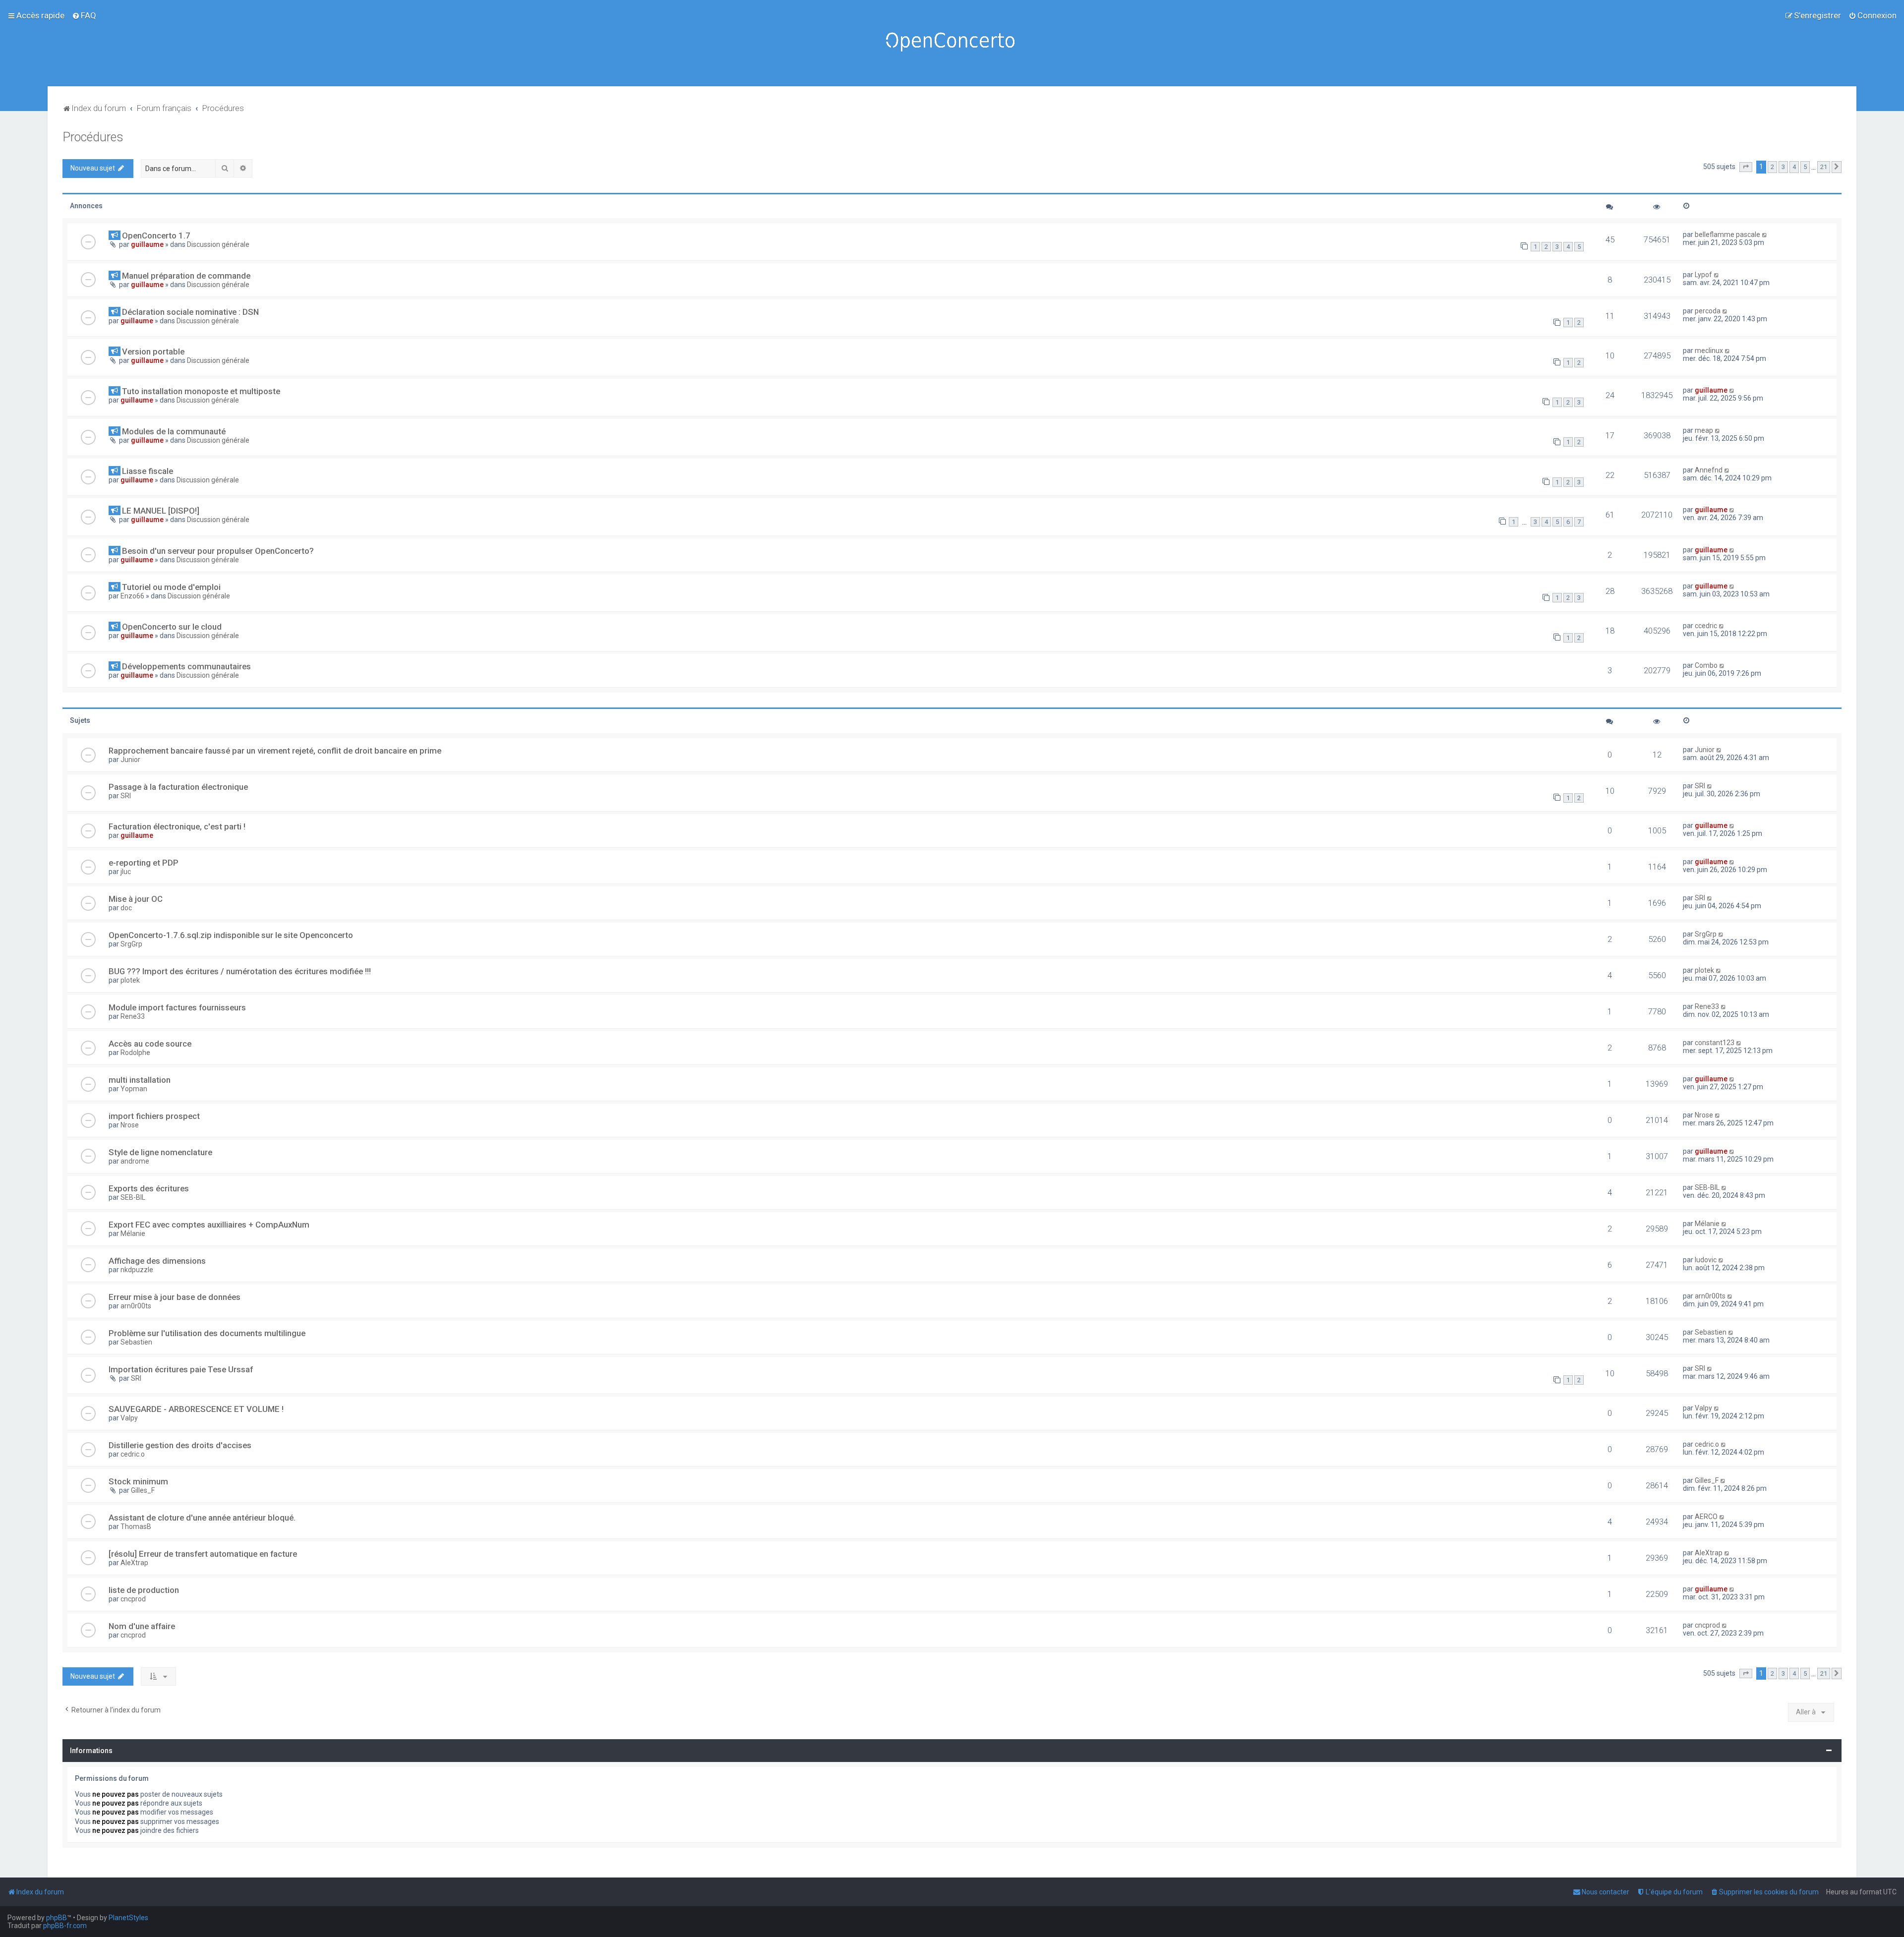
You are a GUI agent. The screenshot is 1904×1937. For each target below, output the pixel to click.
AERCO (1706, 1517)
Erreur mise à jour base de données (175, 1297)
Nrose (130, 1125)
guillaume (147, 244)
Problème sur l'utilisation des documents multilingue (207, 1333)
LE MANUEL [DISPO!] (161, 511)
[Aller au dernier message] (1765, 235)
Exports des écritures (149, 1188)
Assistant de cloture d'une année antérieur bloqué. (202, 1518)
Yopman (134, 1089)
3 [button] (1783, 167)
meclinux (1709, 351)
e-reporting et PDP (144, 863)
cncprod (133, 1599)
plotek (130, 980)
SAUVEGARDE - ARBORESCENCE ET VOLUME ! (196, 1409)
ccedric (1706, 626)
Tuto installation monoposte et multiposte (201, 391)
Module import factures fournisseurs (177, 1007)
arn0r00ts (136, 1306)
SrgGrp (131, 944)
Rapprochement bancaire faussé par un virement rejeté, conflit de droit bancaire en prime (275, 751)
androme (135, 1161)
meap (1704, 430)
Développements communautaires (186, 666)
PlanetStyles (128, 1918)
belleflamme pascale (1727, 235)
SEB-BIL (133, 1197)
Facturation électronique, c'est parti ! (177, 826)
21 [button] (1824, 167)
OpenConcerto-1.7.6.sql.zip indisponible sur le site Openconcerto (231, 935)
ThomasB (136, 1526)
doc (126, 908)
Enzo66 (132, 596)
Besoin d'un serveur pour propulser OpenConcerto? (218, 551)
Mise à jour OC (136, 899)
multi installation (140, 1080)
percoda (1708, 311)
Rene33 (133, 1016)
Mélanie (133, 1233)
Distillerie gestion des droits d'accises (180, 1445)
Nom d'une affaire (142, 1626)
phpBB (57, 1918)
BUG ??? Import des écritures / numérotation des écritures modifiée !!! (240, 971)
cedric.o (133, 1454)
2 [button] (1772, 167)
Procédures (93, 137)
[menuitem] (84, 15)
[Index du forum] (952, 43)
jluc (126, 872)
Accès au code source (150, 1044)
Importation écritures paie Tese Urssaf (181, 1369)
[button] (1746, 167)
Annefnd (1709, 470)
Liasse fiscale (148, 471)
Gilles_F (143, 1490)
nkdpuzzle (137, 1270)
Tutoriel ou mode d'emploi (171, 587)
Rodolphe (135, 1053)
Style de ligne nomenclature (160, 1152)
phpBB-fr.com (65, 1926)
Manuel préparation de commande (186, 276)
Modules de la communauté (174, 431)
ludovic (1706, 1260)
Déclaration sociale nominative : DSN (190, 312)
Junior (130, 760)
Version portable (153, 352)
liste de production (144, 1590)
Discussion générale (218, 244)
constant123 (1715, 1043)
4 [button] (1794, 167)
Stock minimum (138, 1481)
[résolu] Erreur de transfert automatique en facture (203, 1554)
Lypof (1703, 275)
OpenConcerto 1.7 (156, 235)
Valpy (129, 1418)
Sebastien (136, 1342)
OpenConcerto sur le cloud (172, 627)
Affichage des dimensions (157, 1261)
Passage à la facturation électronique (178, 787)
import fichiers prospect (154, 1116)
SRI (126, 796)
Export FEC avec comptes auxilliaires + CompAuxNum (209, 1225)
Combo (1706, 665)
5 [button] (1805, 167)
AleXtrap (134, 1563)
